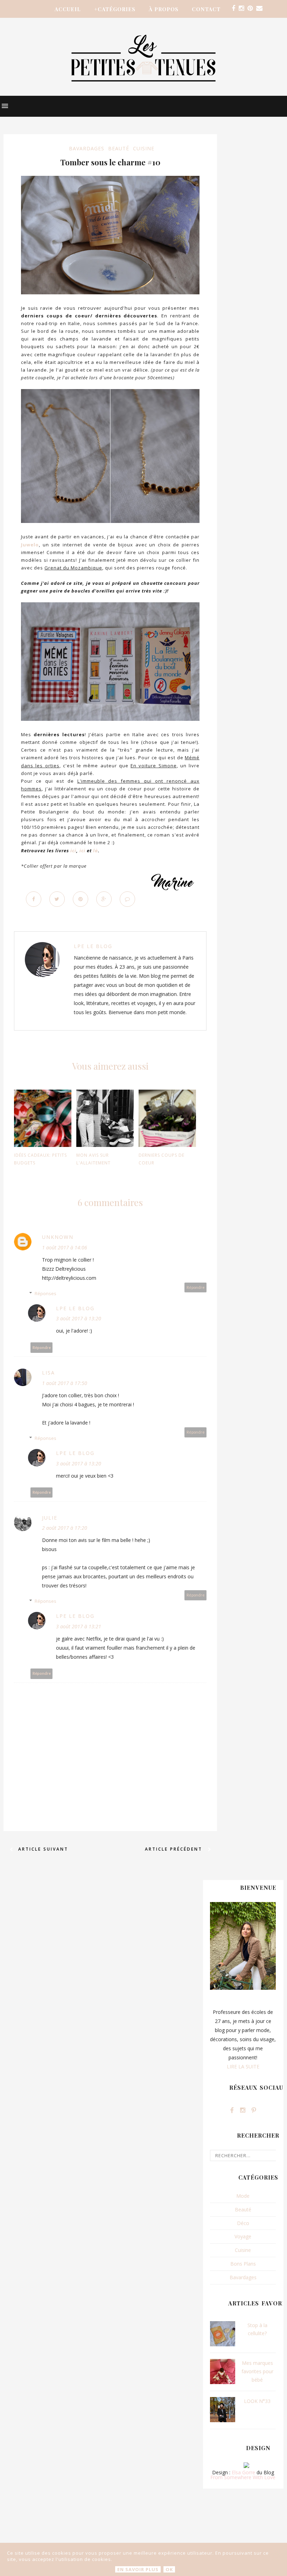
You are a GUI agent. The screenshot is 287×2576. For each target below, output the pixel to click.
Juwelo (30, 545)
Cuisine (144, 148)
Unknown (58, 1237)
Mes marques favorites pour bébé (257, 2371)
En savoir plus (138, 2569)
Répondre (196, 1287)
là (96, 851)
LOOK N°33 (257, 2401)
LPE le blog (93, 946)
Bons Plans (243, 2264)
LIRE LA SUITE (243, 2066)
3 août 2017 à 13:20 (79, 1318)
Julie (50, 1518)
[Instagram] (241, 8)
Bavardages (87, 148)
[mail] (259, 8)
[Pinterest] (250, 8)
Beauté (119, 148)
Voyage (243, 2236)
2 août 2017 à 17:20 (65, 1528)
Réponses (45, 1293)
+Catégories (115, 9)
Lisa (48, 1373)
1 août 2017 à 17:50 (65, 1383)
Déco (243, 2223)
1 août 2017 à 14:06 (65, 1247)
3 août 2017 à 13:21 (79, 1626)
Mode (243, 2196)
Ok (169, 2569)
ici (73, 851)
